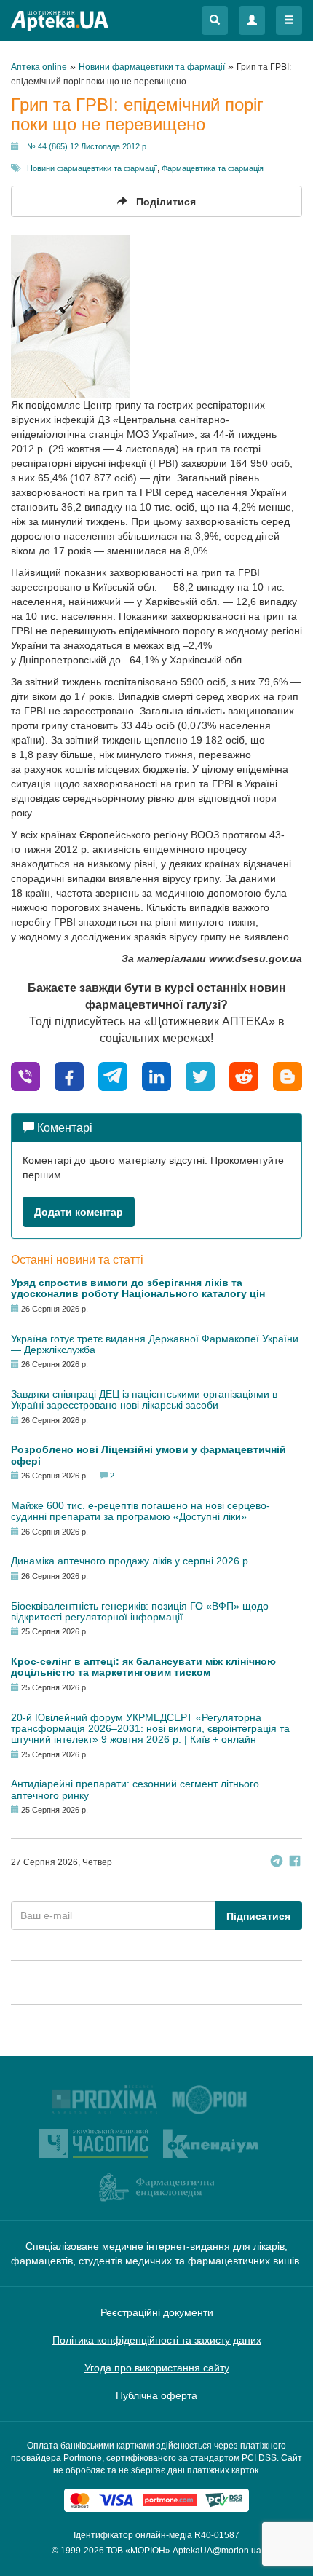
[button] (215, 20)
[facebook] (69, 1075)
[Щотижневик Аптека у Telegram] (277, 1863)
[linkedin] (156, 1075)
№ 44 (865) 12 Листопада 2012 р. (88, 146)
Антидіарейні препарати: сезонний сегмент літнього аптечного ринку (135, 1789)
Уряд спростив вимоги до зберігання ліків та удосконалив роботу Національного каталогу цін (138, 1288)
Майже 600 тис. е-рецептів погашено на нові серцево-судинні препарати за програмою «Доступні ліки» (140, 1511)
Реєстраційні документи (157, 2312)
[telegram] (113, 1075)
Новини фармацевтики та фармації (92, 168)
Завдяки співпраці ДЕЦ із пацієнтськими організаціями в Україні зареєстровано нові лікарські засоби (144, 1399)
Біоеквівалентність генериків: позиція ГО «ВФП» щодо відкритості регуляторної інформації (140, 1611)
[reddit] (244, 1075)
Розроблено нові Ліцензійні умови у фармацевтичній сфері (148, 1455)
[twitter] (200, 1075)
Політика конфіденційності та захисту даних (157, 2340)
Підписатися (258, 1916)
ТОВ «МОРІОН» (138, 2551)
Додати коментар (79, 1212)
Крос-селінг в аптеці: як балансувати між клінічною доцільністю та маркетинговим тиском (143, 1667)
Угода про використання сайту (157, 2368)
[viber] (25, 1075)
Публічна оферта (156, 2395)
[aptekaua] (288, 1075)
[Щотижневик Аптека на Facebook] (295, 1863)
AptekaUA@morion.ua (217, 2551)
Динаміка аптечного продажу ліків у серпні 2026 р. (131, 1561)
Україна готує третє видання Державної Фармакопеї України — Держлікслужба (155, 1344)
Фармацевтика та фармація (213, 168)
